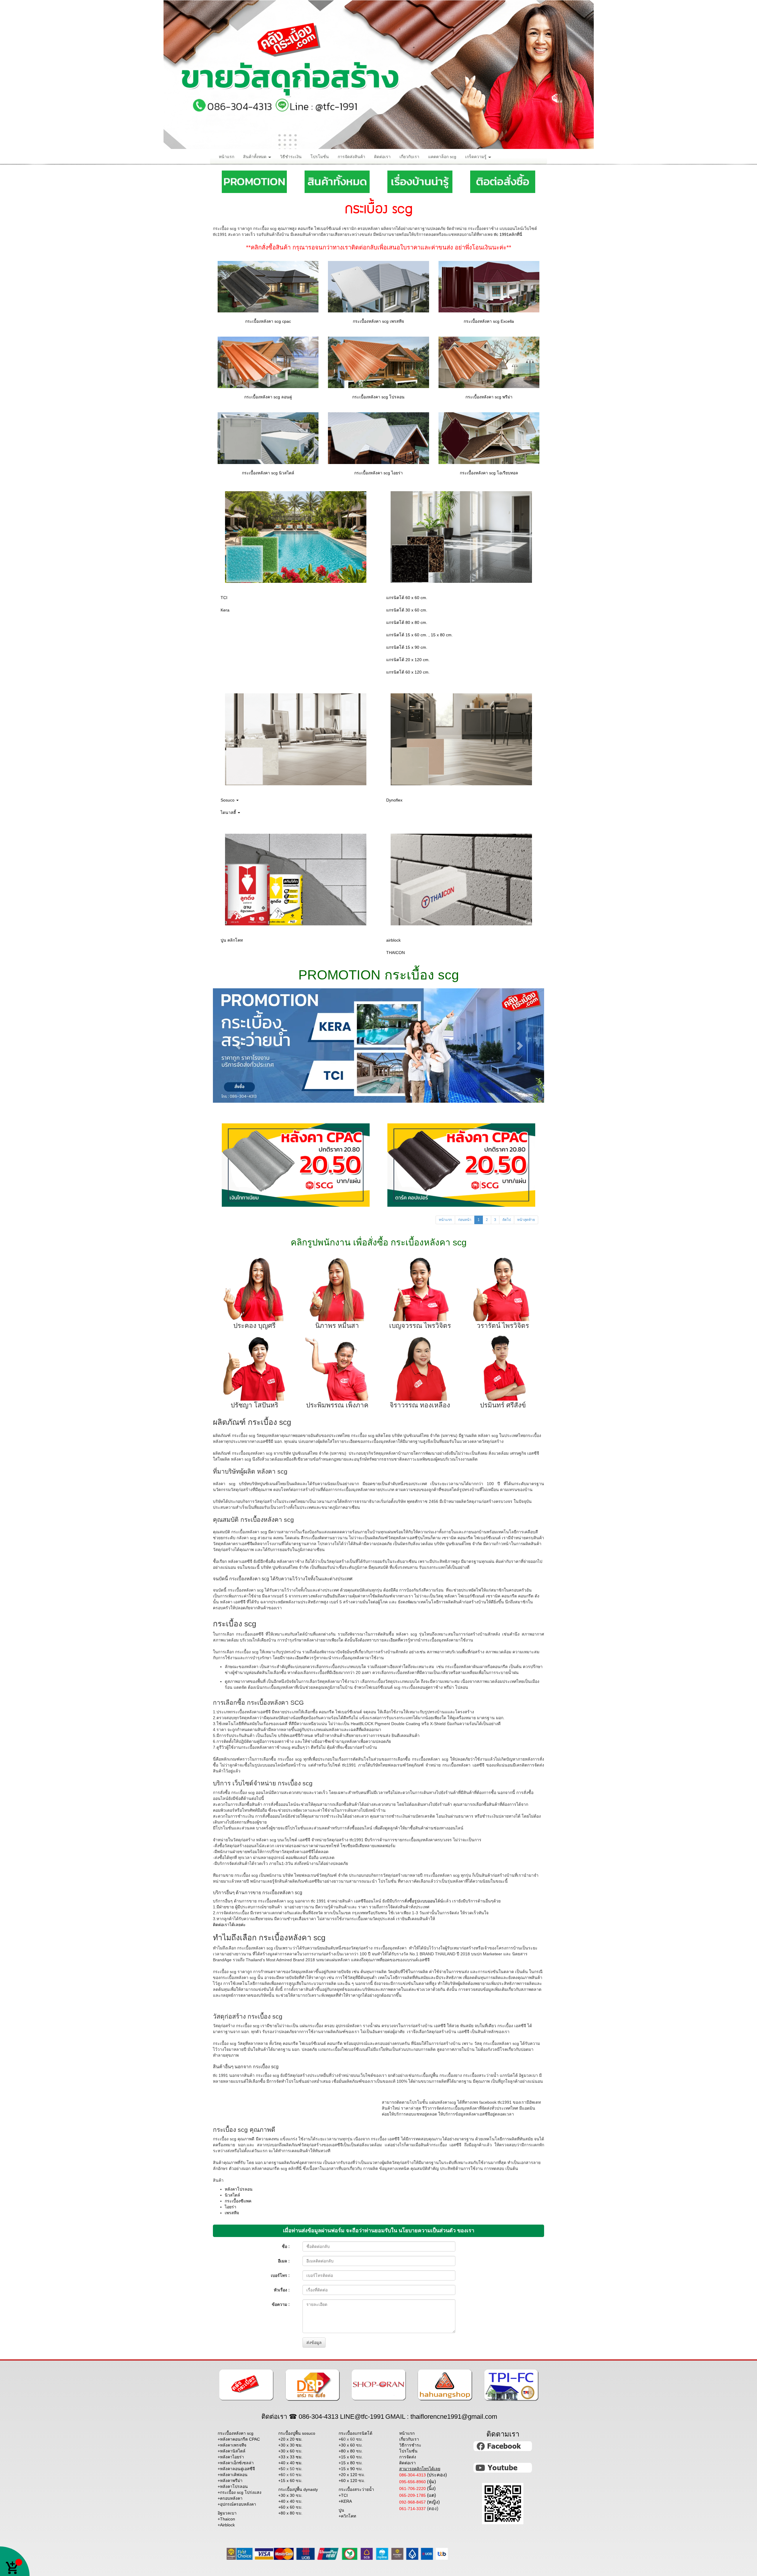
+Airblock (226, 2525)
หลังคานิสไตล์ (233, 2451)
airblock (393, 940)
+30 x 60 (290, 2451)
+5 (290, 2469)
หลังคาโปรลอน (239, 2189)
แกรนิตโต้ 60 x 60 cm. (407, 598)
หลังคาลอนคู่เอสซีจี (237, 2469)
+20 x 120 (352, 2475)
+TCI (343, 2495)
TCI (224, 598)
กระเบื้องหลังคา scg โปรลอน (378, 397)
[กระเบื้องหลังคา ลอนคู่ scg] (268, 362)
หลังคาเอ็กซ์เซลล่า (237, 2463)
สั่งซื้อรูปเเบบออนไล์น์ (424, 1901)
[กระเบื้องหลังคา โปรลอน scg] (378, 362)
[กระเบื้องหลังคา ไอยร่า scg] (378, 438)
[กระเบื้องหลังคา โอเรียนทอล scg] (489, 438)
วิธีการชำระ (410, 2445)
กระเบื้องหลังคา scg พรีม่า (489, 397)
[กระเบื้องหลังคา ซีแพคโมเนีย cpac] (268, 286)
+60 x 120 (352, 2481)
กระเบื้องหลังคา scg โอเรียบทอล (489, 473)
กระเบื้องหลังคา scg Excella (489, 321)
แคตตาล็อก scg (442, 157)
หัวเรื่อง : (282, 2290)
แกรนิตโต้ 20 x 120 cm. (408, 660)
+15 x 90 (351, 2469)
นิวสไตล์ (232, 2195)
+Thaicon (226, 2519)
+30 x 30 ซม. (290, 2445)
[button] (238, 1046)
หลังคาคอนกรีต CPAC (240, 2439)
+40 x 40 (290, 2501)
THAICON (396, 953)
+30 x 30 (290, 2495)
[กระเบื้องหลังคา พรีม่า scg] (489, 362)
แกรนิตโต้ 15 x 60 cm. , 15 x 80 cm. (419, 635)
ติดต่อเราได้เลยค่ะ (229, 1925)
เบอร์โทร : (280, 2275)
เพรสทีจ (232, 2213)
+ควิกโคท (347, 2516)
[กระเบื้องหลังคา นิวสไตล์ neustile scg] (268, 438)
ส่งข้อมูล (314, 2343)
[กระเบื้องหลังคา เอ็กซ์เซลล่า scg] (489, 286)
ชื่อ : (286, 2246)
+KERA (345, 2501)
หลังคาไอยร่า (232, 2457)
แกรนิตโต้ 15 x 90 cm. (407, 647)
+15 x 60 (290, 2481)
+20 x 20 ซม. (290, 2439)
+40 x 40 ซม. (290, 2463)
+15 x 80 (351, 2463)
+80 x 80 (290, 2513)
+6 (290, 2475)
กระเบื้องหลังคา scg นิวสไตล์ (268, 473)
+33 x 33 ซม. (290, 2457)
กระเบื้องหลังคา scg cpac (268, 321)
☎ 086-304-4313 (314, 2417)
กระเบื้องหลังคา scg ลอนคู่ (268, 397)
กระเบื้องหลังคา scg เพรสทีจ (378, 321)
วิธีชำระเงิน (291, 157)
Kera (225, 610)
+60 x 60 (290, 2507)
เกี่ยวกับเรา (409, 157)
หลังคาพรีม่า (231, 2481)
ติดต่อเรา (382, 157)
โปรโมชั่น (320, 157)
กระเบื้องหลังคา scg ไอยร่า (378, 473)
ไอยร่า (231, 2207)
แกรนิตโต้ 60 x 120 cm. (408, 672)
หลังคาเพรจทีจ (233, 2445)
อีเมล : (284, 2261)
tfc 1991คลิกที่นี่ (508, 234)
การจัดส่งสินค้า (351, 157)
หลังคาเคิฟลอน (234, 2475)
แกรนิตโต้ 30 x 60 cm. (407, 610)
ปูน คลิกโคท (232, 940)
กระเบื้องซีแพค (238, 2201)
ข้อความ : (281, 2304)
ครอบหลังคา (231, 2498)
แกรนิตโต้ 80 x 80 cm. (407, 622)
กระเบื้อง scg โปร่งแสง (241, 2492)
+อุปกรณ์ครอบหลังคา (237, 2504)
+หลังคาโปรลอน (233, 2486)
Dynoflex (394, 800)
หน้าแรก (227, 157)
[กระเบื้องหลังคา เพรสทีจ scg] (378, 286)
